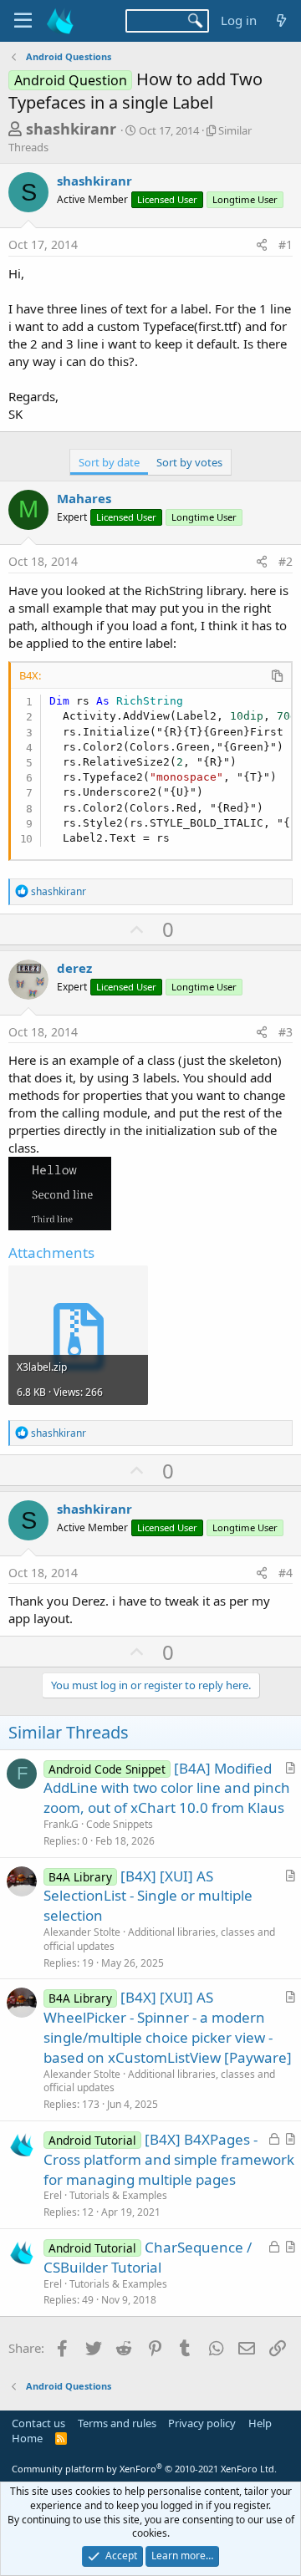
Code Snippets (120, 1824)
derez (74, 968)
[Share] (262, 245)
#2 (286, 561)
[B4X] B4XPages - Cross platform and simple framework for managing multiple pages (169, 2159)
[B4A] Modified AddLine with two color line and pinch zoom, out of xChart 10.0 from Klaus (167, 1788)
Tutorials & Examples (118, 2195)
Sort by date (109, 462)
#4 (286, 1573)
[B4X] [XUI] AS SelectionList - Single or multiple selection (148, 1896)
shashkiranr (71, 129)
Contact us (38, 2423)
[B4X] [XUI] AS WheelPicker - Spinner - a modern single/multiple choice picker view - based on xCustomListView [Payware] (168, 2027)
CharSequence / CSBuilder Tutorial (148, 2257)
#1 (286, 244)
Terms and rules (117, 2423)
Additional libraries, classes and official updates (159, 1939)
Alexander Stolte (82, 1932)
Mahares (84, 498)
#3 (286, 1032)
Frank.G (61, 1824)
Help (260, 2423)
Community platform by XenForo (144, 2469)
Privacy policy (202, 2423)
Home (27, 2438)
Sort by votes (189, 462)
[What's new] (281, 20)
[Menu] (23, 21)
